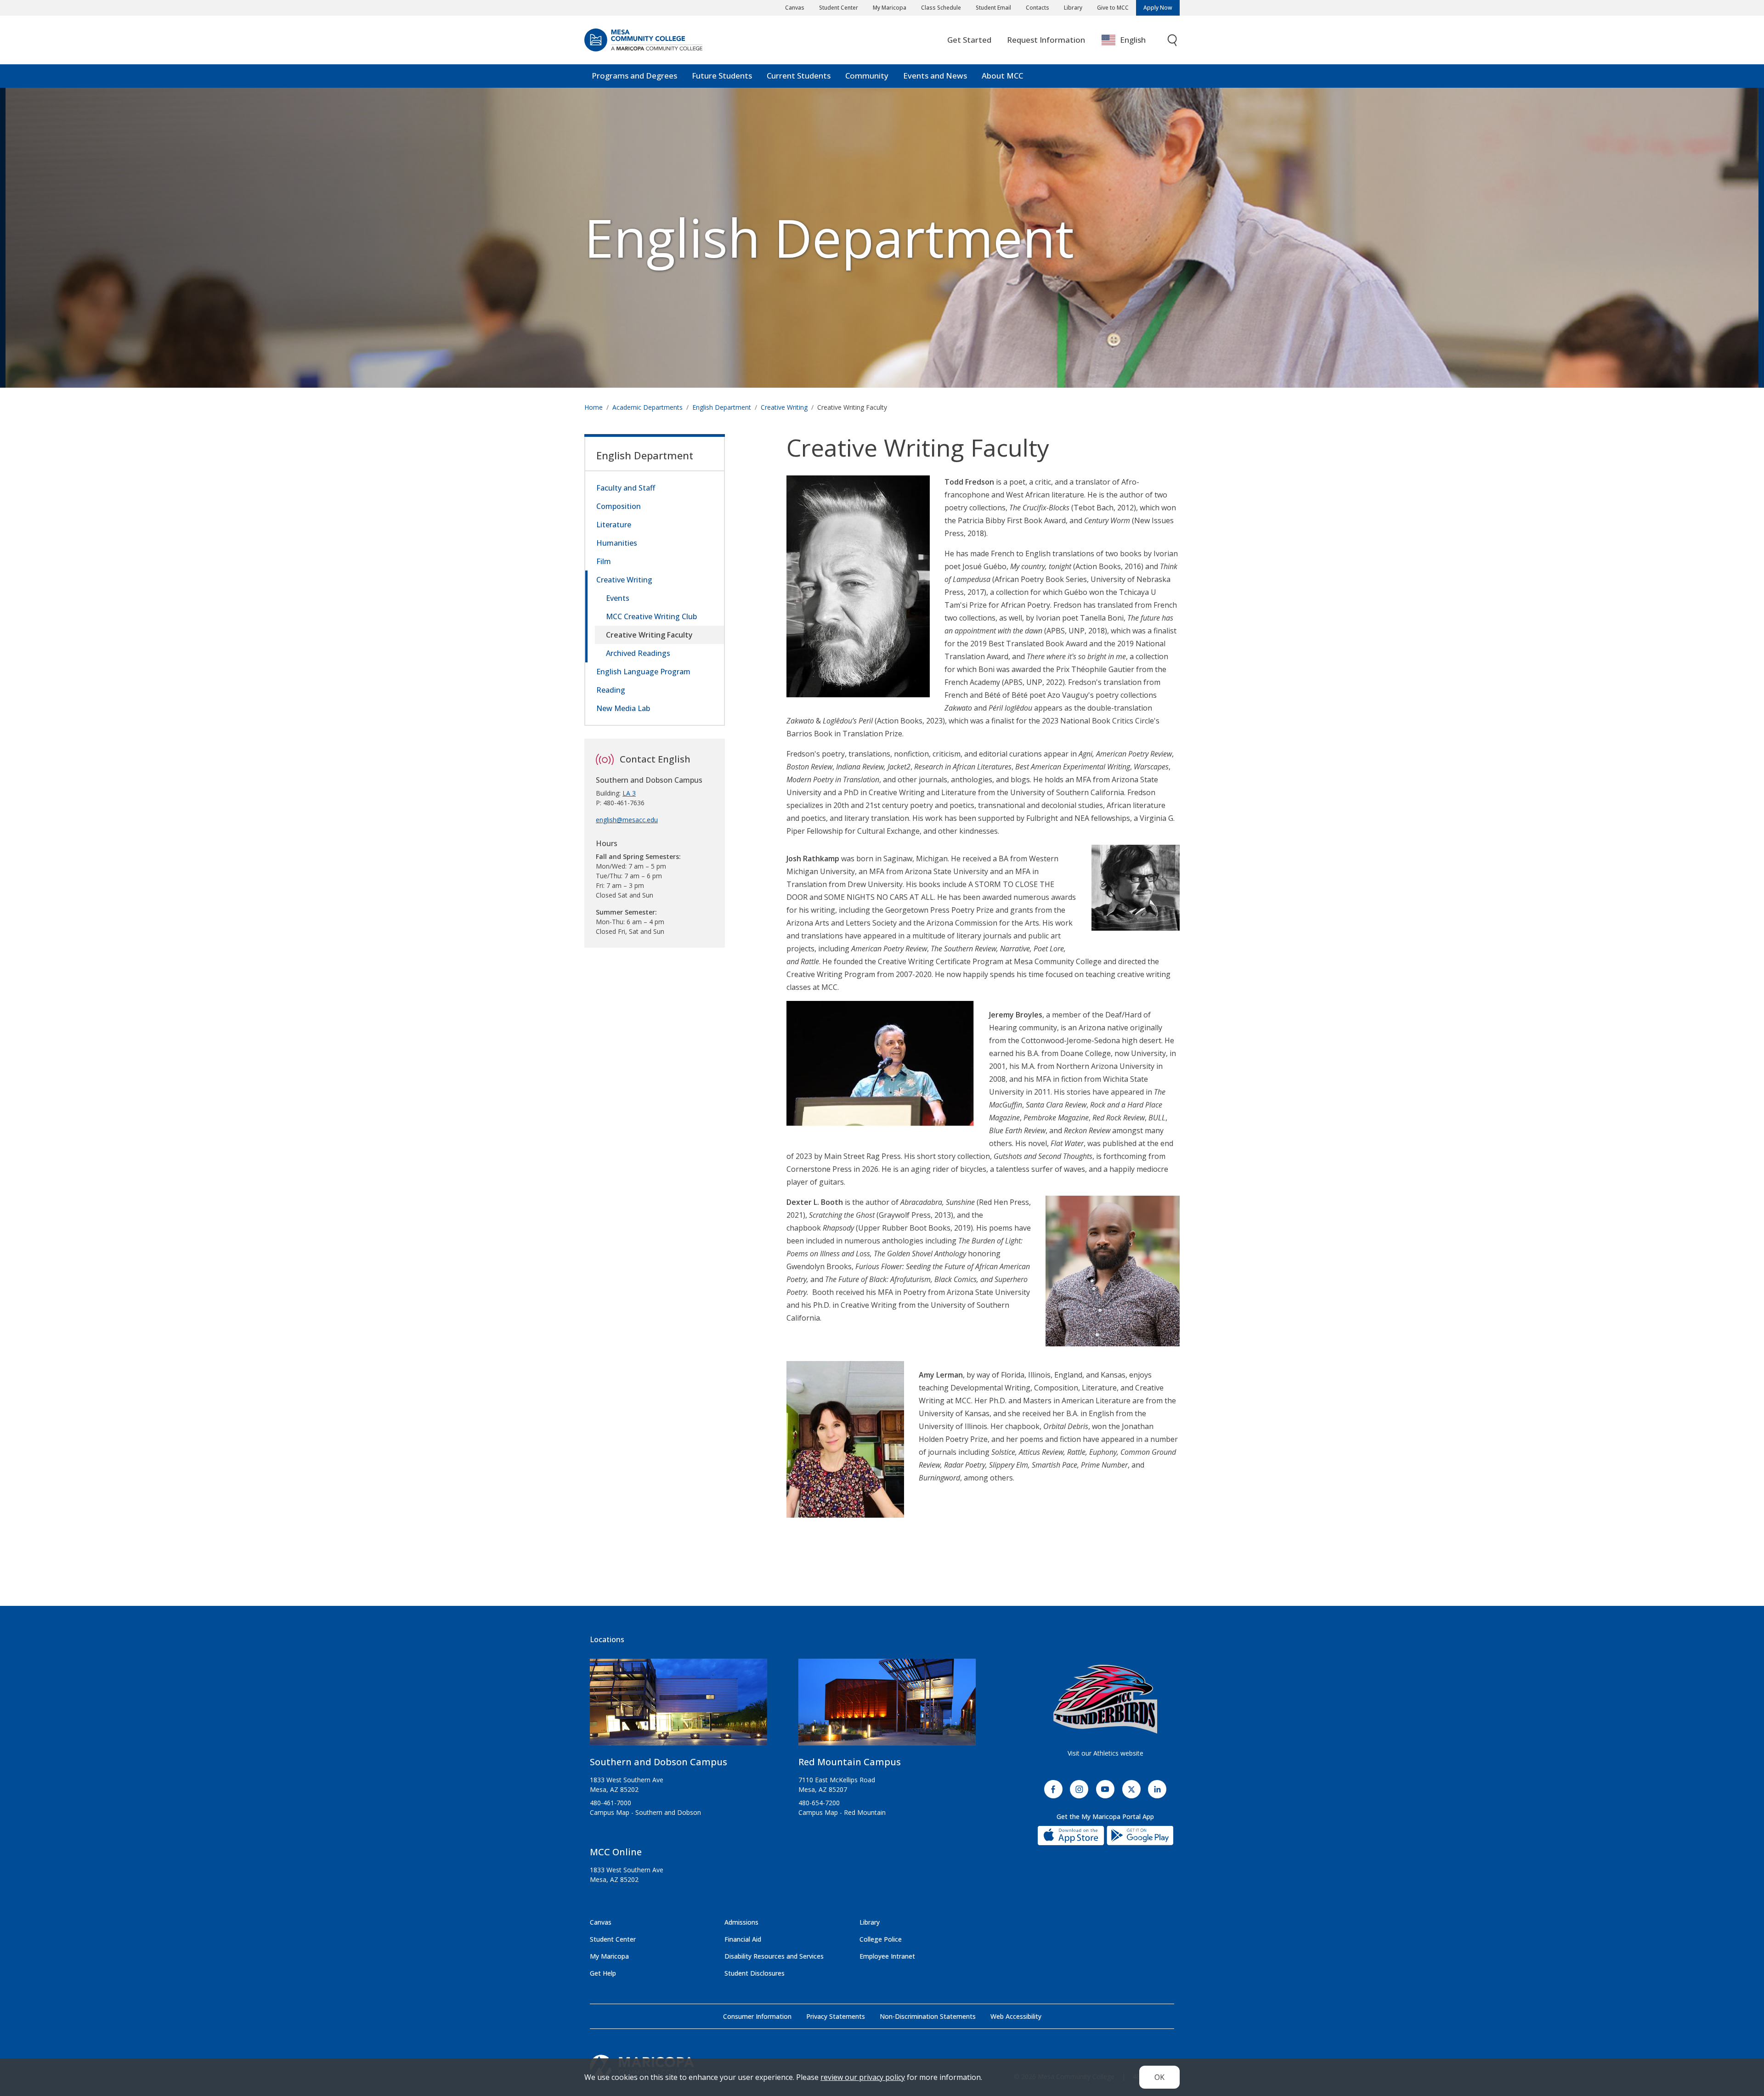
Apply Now (1158, 8)
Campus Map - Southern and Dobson (645, 1812)
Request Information (1046, 40)
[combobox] (1130, 40)
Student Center (839, 8)
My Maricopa (890, 8)
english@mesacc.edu (627, 820)
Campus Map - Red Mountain (842, 1812)
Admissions (741, 1922)
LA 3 (629, 793)
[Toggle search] (1173, 40)
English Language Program (643, 672)
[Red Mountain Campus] (887, 1706)
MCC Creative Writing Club (651, 616)
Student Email (993, 8)
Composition (619, 506)
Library (1073, 8)
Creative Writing (784, 407)
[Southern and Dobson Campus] (678, 1706)
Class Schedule (941, 8)
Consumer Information (757, 2016)
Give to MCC (1113, 8)
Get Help (603, 1973)
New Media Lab (623, 708)
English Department (829, 237)
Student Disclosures (755, 1973)
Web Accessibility (1016, 2016)
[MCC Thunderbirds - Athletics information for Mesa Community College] (1105, 1699)
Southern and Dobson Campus (659, 1762)
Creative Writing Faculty (649, 635)
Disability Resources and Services (774, 1956)
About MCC (1002, 76)
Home (594, 407)
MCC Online (616, 1852)
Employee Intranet (887, 1956)
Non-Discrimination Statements (928, 2016)
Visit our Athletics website (1105, 1753)
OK (1159, 2077)
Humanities (617, 543)
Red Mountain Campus (850, 1762)
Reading (611, 690)
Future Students (722, 76)
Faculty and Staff (626, 488)
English (1133, 40)
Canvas (795, 8)
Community (867, 76)
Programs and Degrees (634, 76)
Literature (614, 525)
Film (604, 561)
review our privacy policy (863, 2077)
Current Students (799, 76)
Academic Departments (647, 407)
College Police (881, 1939)
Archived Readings (638, 653)
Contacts (1037, 8)
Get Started (969, 40)
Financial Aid (743, 1939)
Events (618, 598)
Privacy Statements (836, 2016)
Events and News (935, 76)
